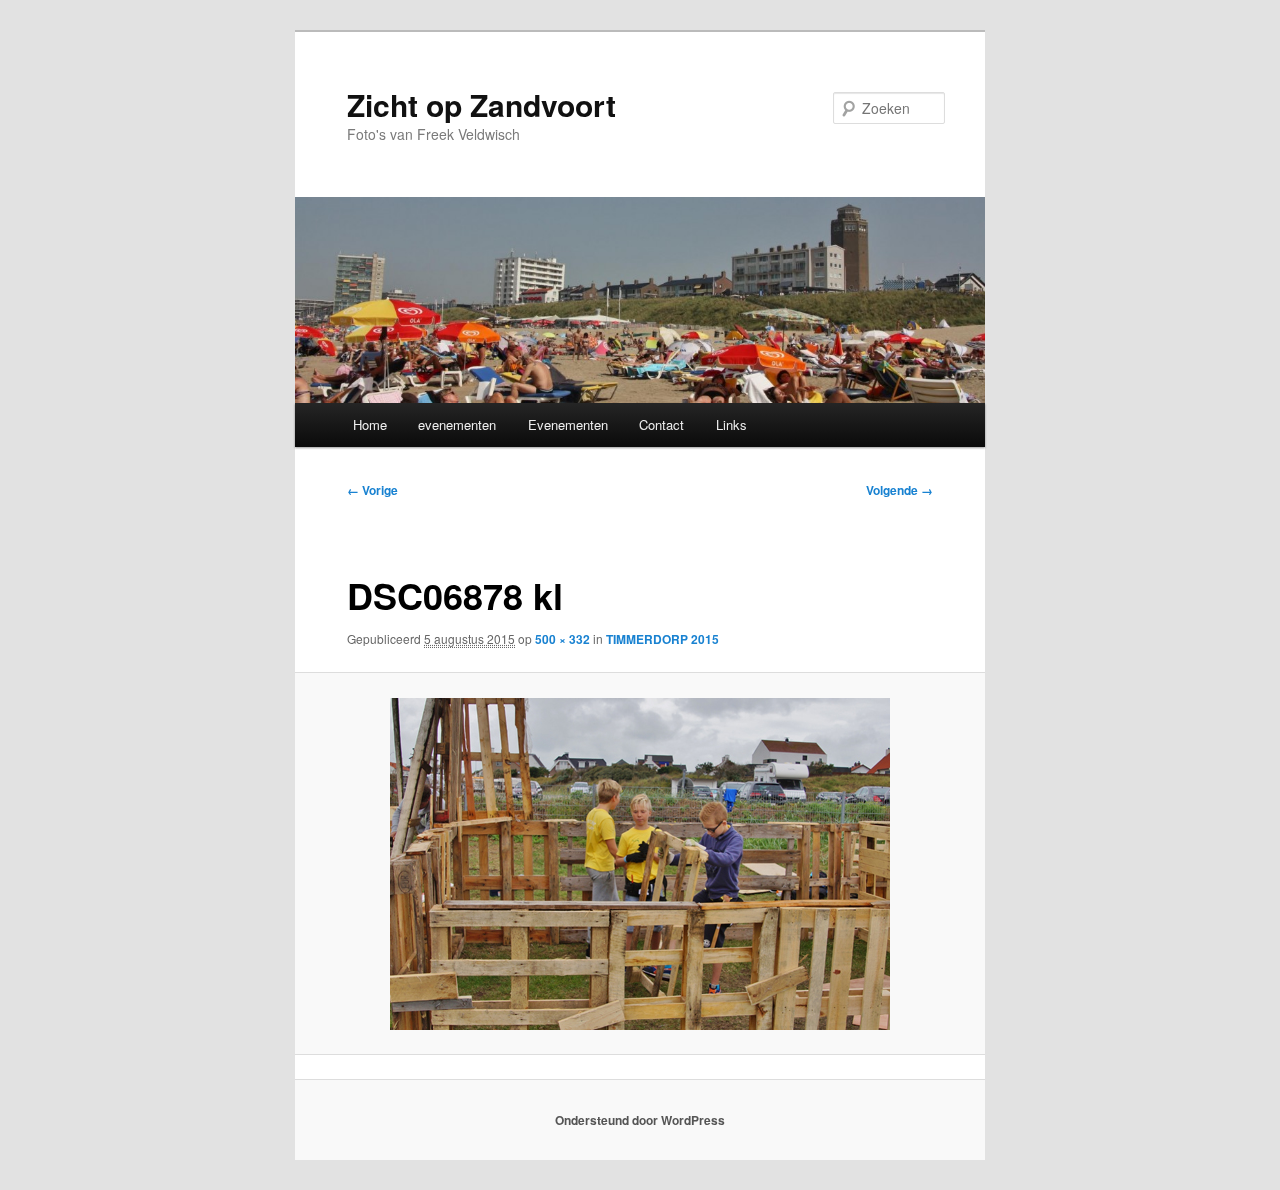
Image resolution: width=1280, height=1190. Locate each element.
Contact (661, 424)
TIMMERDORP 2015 (662, 639)
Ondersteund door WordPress (640, 1120)
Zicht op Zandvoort (481, 104)
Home (370, 424)
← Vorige (372, 490)
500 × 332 (562, 639)
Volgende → (899, 490)
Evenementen (568, 424)
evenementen (457, 424)
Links (731, 424)
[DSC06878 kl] (640, 864)
